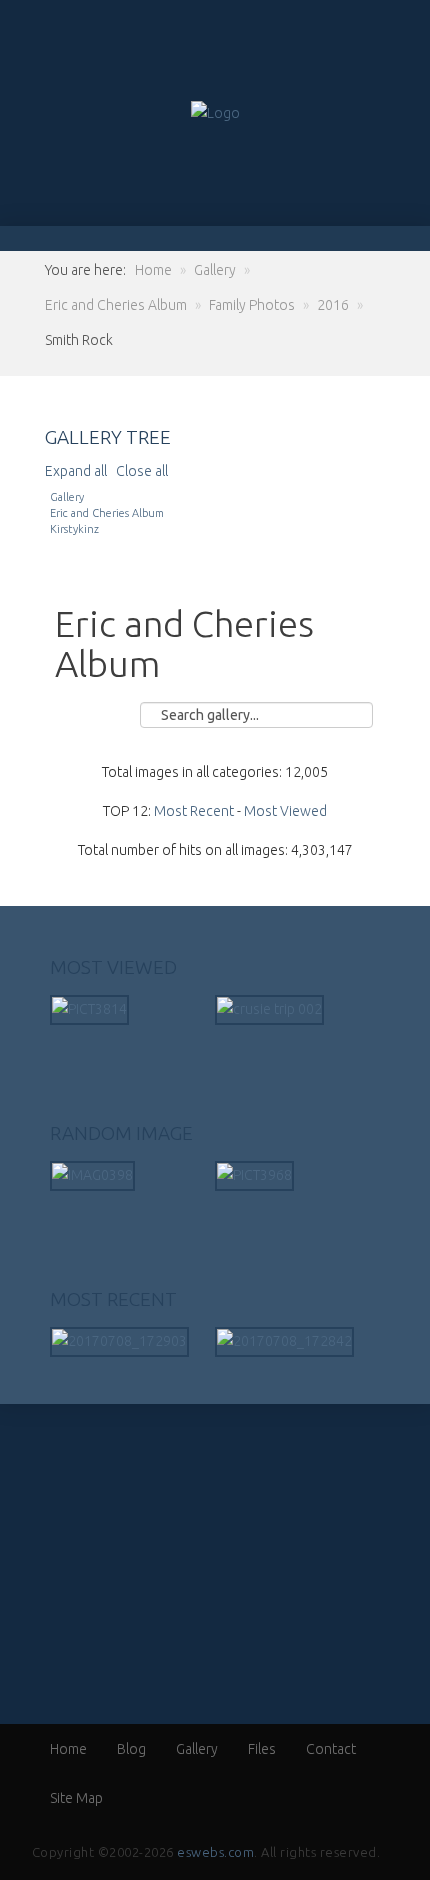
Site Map (76, 1798)
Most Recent (194, 811)
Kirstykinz (74, 529)
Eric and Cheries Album (107, 513)
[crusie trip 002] (269, 1009)
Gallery (67, 497)
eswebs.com (215, 1852)
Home (68, 1749)
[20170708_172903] (119, 1341)
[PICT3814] (89, 1009)
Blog (131, 1749)
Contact (331, 1749)
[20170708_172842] (284, 1341)
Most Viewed (285, 811)
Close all (142, 471)
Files (262, 1749)
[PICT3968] (254, 1175)
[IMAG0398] (92, 1175)
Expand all (79, 471)
